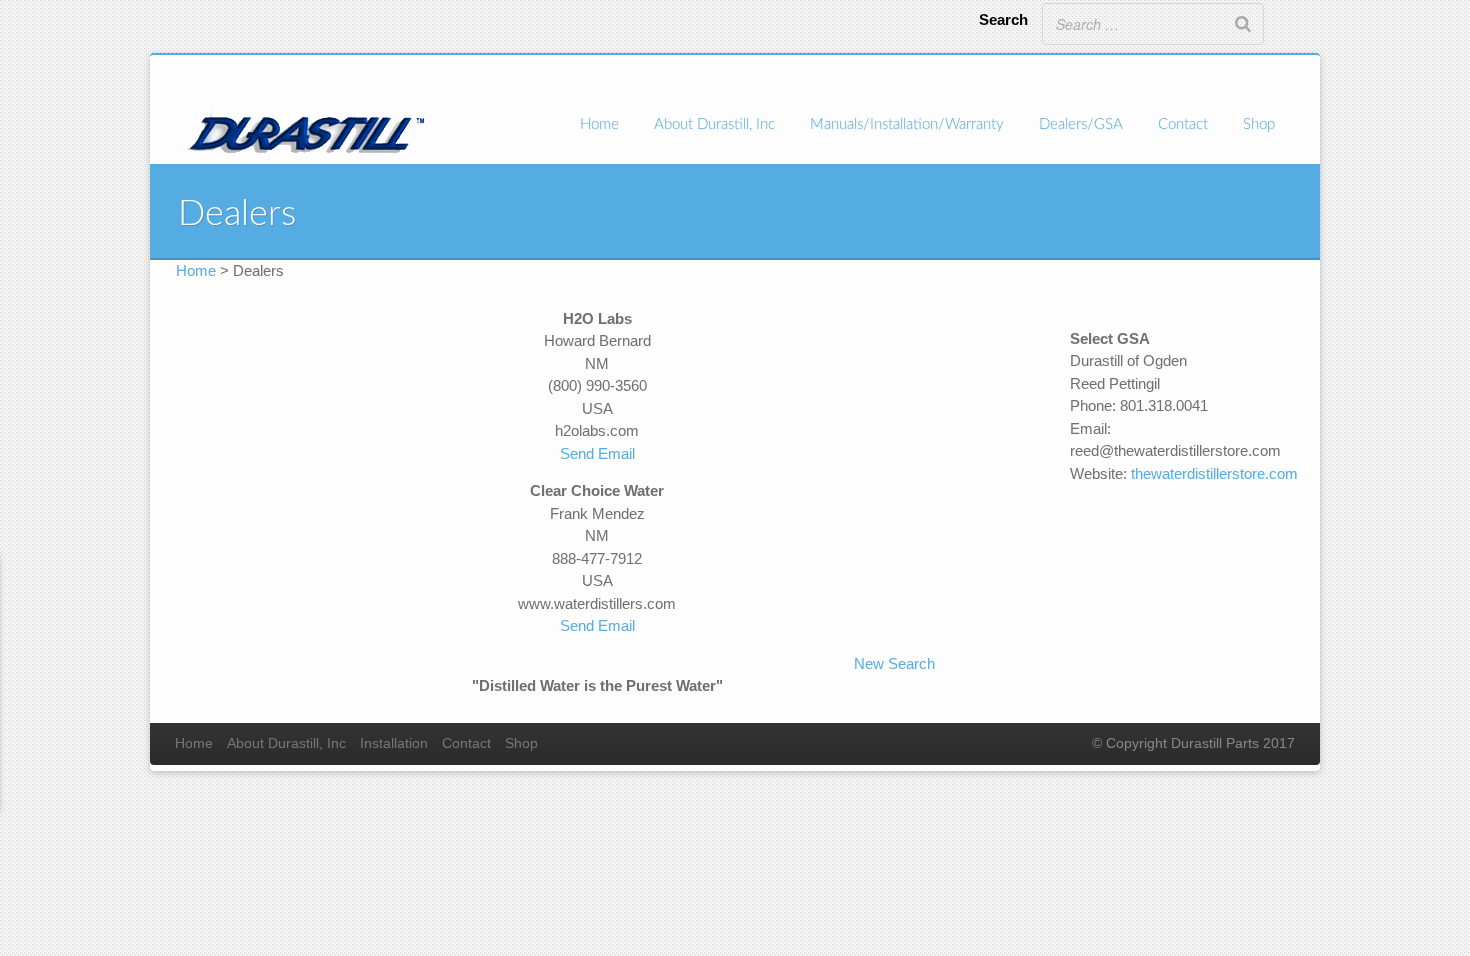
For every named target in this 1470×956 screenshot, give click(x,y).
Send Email (597, 453)
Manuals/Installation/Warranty (907, 124)
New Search (894, 663)
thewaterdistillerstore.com (1214, 473)
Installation (394, 743)
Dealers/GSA (1081, 124)
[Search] (1243, 24)
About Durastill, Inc (714, 124)
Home (599, 124)
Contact (1183, 124)
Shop (1259, 124)
